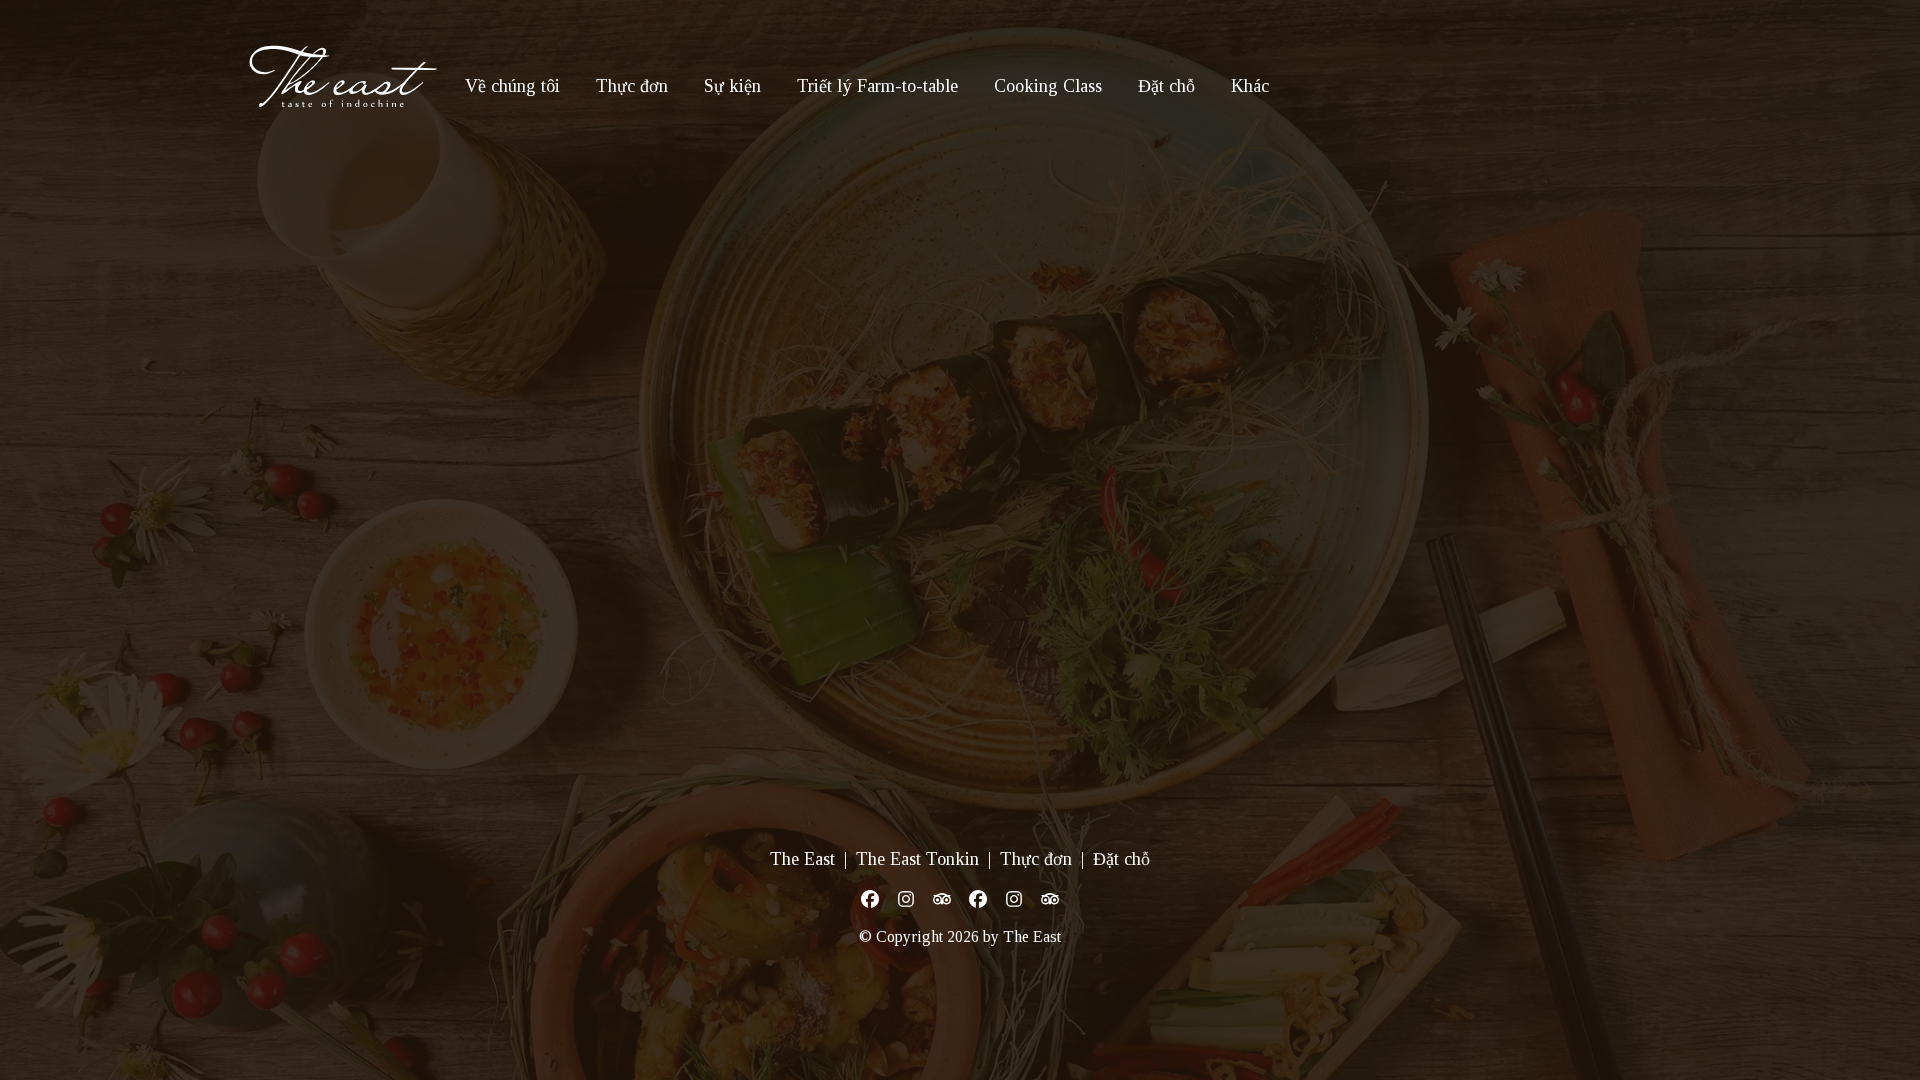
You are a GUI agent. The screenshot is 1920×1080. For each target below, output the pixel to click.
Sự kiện (732, 86)
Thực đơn (632, 86)
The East (802, 859)
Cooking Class (1048, 86)
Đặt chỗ (1166, 86)
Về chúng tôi (512, 86)
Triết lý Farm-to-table (877, 86)
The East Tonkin (917, 859)
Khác (1250, 86)
